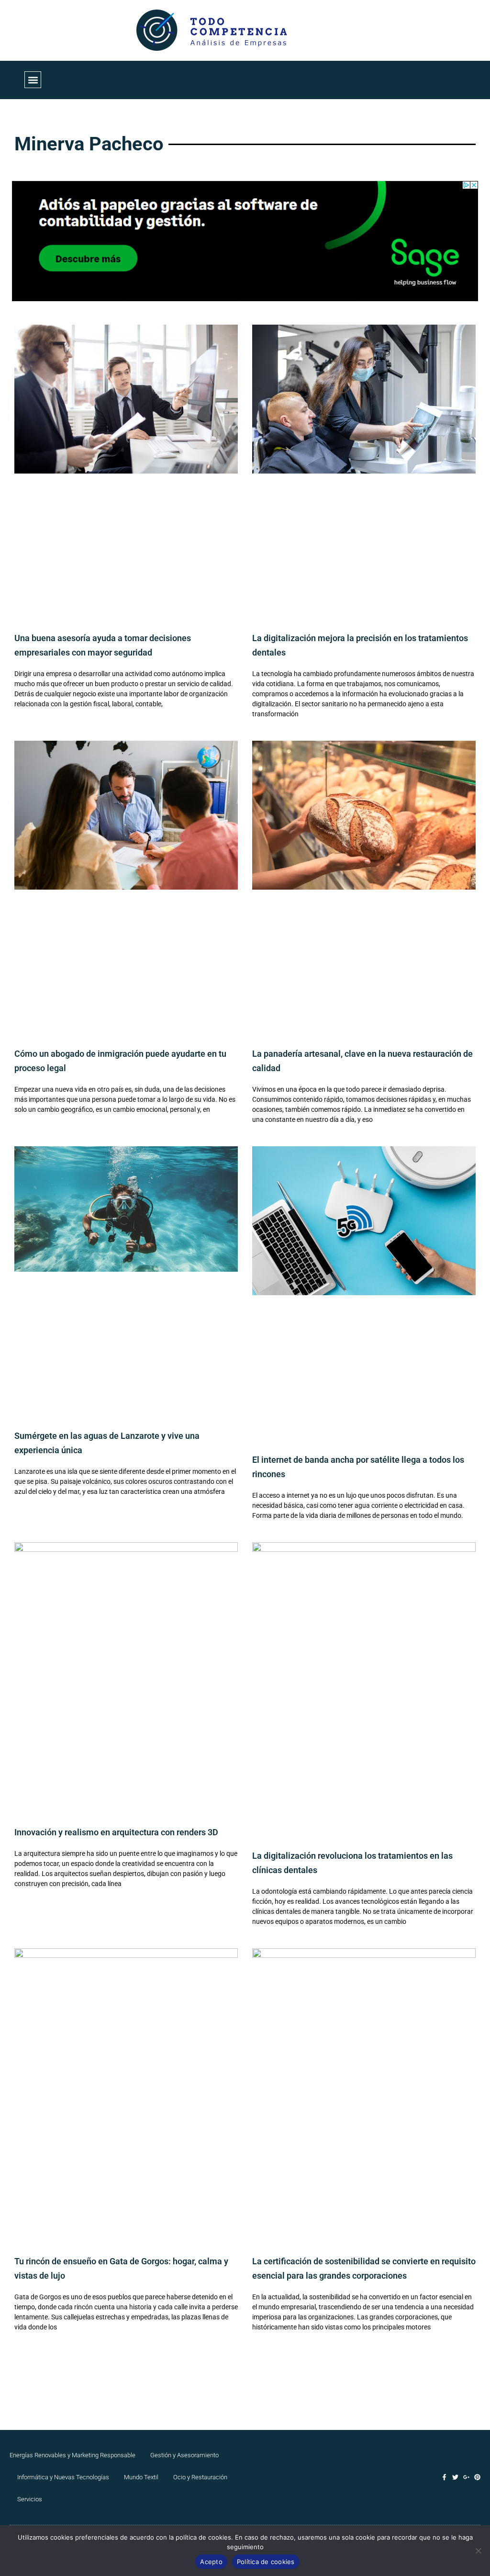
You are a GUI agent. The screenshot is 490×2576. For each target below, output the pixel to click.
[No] (478, 2551)
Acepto (211, 2562)
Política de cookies (266, 2562)
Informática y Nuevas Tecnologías (63, 2477)
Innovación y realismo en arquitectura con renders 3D (116, 1832)
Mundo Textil (141, 2477)
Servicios (30, 2499)
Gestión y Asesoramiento (184, 2455)
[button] (33, 80)
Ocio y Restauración (200, 2477)
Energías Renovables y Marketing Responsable (72, 2455)
